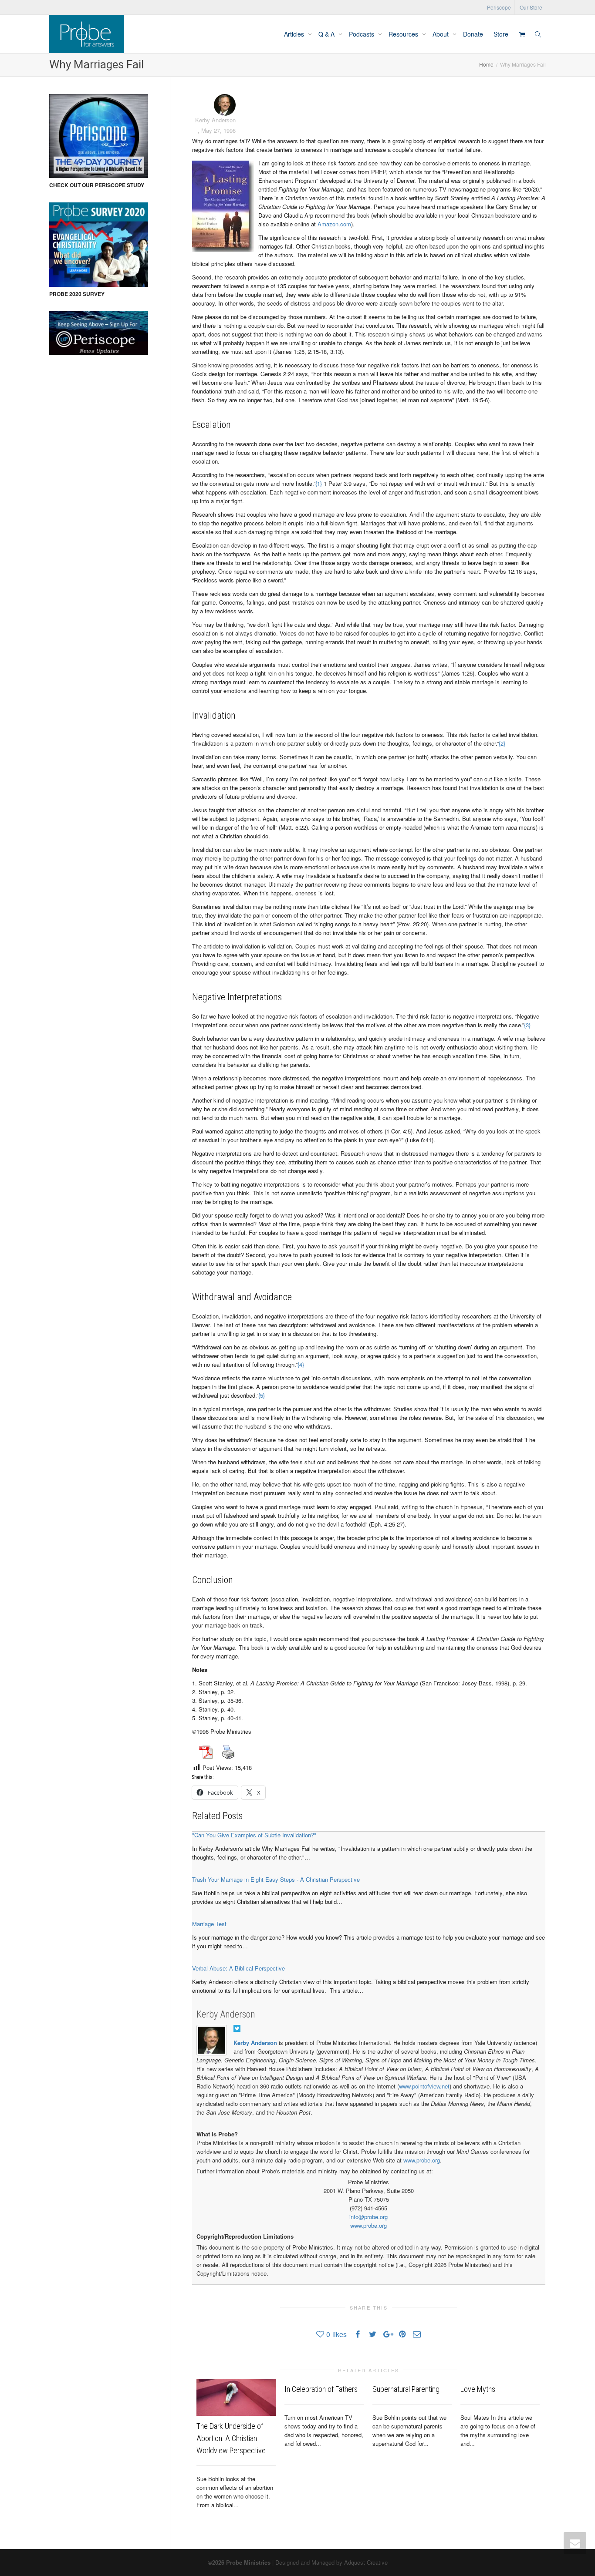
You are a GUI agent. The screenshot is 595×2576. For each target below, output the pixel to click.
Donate (473, 34)
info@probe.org (368, 2217)
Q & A (327, 34)
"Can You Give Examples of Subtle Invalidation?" (254, 1835)
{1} (319, 483)
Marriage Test (209, 1924)
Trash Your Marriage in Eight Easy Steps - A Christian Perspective (276, 1879)
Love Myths (478, 2389)
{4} (301, 1364)
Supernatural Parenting (406, 2389)
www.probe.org (422, 2160)
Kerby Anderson (226, 2014)
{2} (502, 743)
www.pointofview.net (424, 2086)
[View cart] (522, 34)
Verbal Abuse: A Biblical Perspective (238, 1968)
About (441, 34)
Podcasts (362, 34)
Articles (295, 34)
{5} (262, 1395)
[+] (236, 2397)
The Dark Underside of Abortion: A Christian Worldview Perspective (231, 2438)
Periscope (499, 7)
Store (501, 34)
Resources (404, 34)
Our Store (531, 7)
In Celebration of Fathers (321, 2389)
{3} (527, 1025)
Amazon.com (334, 224)
